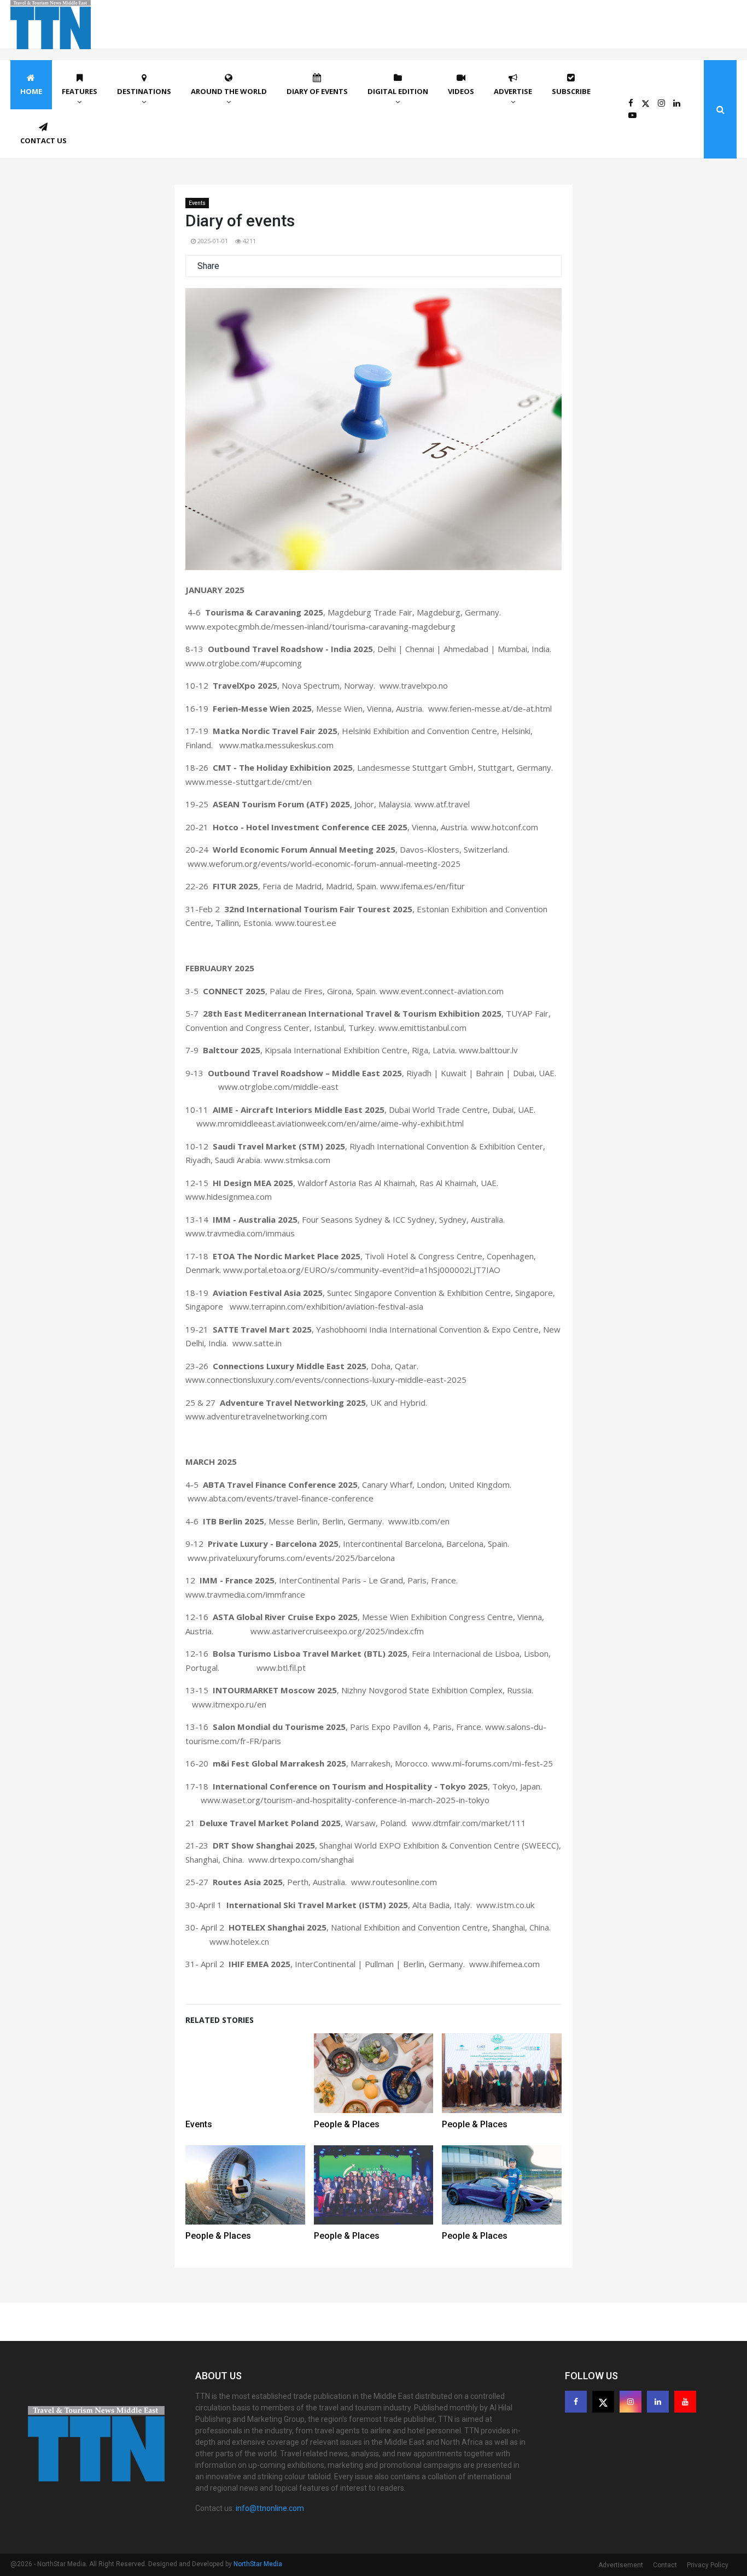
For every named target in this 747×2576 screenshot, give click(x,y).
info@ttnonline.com (270, 2508)
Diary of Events (317, 91)
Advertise (513, 91)
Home (31, 91)
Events (197, 203)
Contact (665, 2565)
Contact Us (43, 140)
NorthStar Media (258, 2564)
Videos (461, 91)
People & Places (347, 2124)
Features (80, 91)
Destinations (144, 91)
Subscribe (571, 91)
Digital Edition (398, 91)
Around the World (229, 91)
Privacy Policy (708, 2565)
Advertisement (621, 2565)
